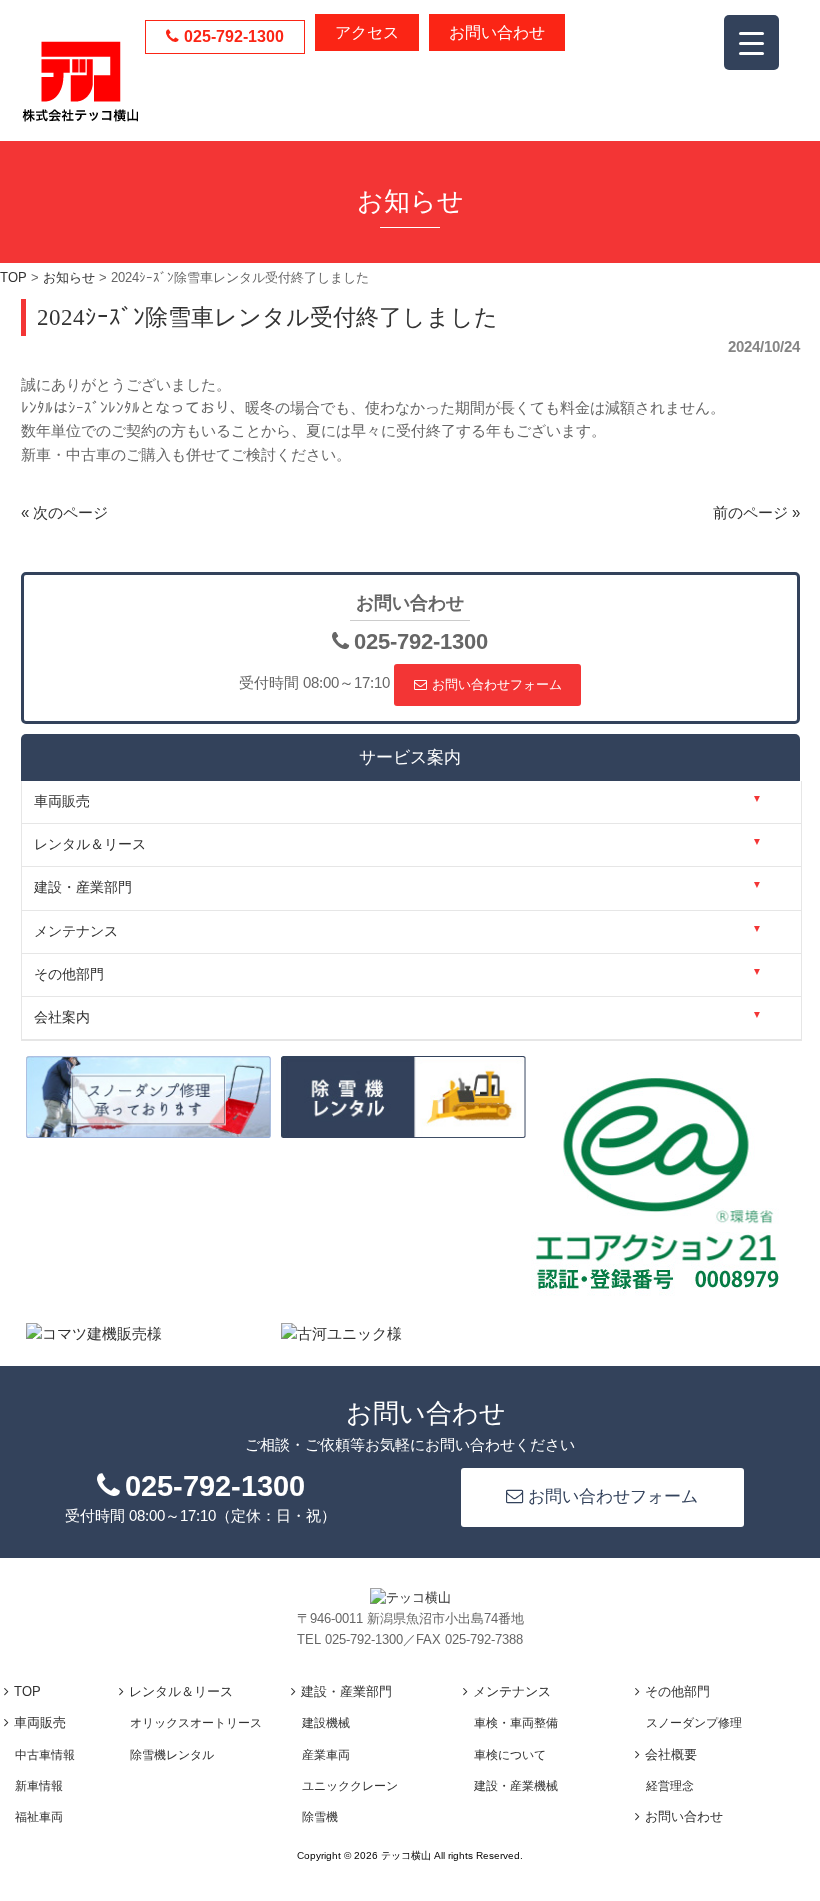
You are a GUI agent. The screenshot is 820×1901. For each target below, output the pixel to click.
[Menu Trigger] (751, 42)
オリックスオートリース (196, 1723)
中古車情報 (45, 1755)
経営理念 (670, 1786)
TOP (27, 1691)
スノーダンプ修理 (694, 1723)
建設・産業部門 (346, 1691)
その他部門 (677, 1691)
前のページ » (756, 513)
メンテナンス (512, 1691)
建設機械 (326, 1723)
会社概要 (671, 1754)
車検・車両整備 (516, 1723)
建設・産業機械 (516, 1786)
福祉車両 (39, 1817)
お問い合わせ (497, 32)
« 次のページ (64, 513)
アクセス (367, 32)
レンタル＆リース (181, 1691)
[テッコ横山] (80, 117)
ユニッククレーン (350, 1786)
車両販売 (40, 1722)
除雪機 (320, 1817)
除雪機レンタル (172, 1755)
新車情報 (39, 1786)
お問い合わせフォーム (497, 684)
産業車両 (326, 1755)
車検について (510, 1755)
